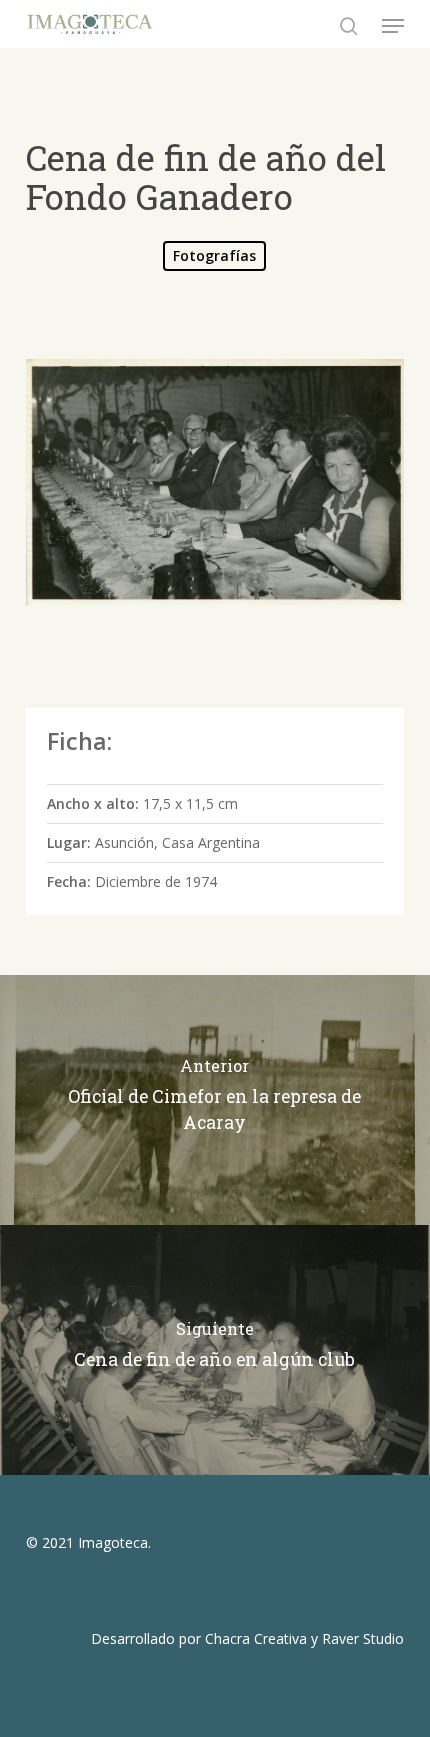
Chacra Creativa (256, 1638)
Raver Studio (363, 1638)
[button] (393, 26)
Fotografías (214, 255)
